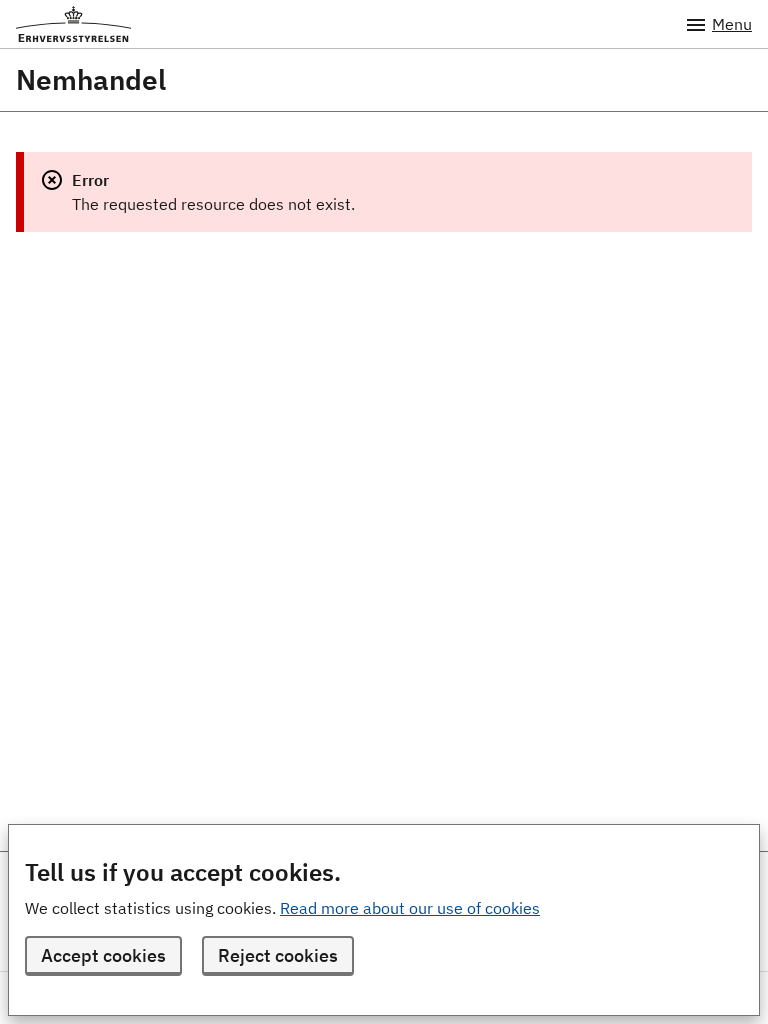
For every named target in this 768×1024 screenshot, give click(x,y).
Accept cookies (103, 955)
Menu (732, 24)
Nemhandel (91, 80)
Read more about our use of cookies (410, 908)
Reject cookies (278, 955)
